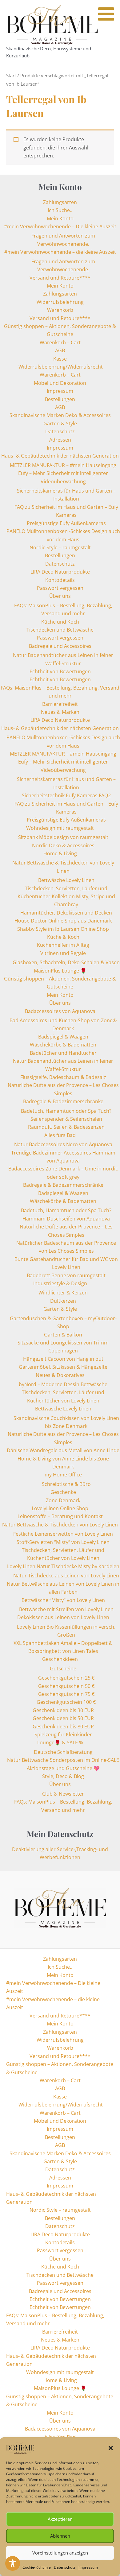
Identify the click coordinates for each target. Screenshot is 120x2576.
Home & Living (60, 853)
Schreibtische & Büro (66, 1484)
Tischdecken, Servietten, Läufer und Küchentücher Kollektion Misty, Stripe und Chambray (66, 897)
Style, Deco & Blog (63, 1776)
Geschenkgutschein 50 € (66, 1686)
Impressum (88, 2567)
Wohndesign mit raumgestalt (60, 828)
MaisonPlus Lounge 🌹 (60, 971)
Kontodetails (60, 580)
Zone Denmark (63, 1500)
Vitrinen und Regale (63, 953)
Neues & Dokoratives (60, 1375)
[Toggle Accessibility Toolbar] (13, 2563)
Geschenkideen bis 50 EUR (63, 1718)
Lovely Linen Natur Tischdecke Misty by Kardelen (63, 1566)
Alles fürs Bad (60, 1135)
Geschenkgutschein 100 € (66, 1702)
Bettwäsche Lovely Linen (66, 880)
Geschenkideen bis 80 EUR (63, 1727)
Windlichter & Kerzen (63, 1293)
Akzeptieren (60, 2519)
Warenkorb (60, 310)
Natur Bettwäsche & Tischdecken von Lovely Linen (60, 1525)
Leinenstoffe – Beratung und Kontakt (60, 1516)
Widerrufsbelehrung (60, 302)
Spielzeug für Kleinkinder (63, 1735)
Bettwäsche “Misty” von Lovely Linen (63, 1600)
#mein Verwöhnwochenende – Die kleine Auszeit (60, 226)
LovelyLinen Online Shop (60, 1508)
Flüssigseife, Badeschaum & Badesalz (63, 1077)
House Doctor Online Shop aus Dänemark (63, 921)
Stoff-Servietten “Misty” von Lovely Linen (63, 1542)
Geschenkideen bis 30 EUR (63, 1710)
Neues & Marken (60, 712)
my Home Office (63, 1475)
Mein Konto (60, 219)
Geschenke (63, 1492)
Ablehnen (60, 2536)
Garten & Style (60, 424)
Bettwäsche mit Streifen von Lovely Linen (66, 1609)
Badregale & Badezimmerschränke (63, 1101)
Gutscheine (63, 1669)
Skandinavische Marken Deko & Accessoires (60, 415)
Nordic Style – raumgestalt (60, 547)
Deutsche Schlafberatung (63, 1752)
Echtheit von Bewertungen (60, 671)
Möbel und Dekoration (60, 383)
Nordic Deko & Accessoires (63, 845)
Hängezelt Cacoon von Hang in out (63, 1359)
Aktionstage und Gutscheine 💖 (63, 1768)
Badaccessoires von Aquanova (60, 1011)
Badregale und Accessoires (60, 646)
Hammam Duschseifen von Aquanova (66, 1219)
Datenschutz (65, 2567)
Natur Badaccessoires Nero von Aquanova (63, 1144)
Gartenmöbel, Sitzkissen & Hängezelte (63, 1367)
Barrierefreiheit (60, 704)
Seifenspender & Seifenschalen (66, 1119)
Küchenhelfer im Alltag (63, 945)
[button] (111, 2448)
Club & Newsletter (63, 1794)
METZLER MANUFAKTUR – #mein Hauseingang (63, 465)
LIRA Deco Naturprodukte (60, 572)
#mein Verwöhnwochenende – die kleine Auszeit (60, 252)
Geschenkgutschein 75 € (66, 1694)
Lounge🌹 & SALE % (60, 1742)
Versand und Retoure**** (60, 278)
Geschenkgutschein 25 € (66, 1678)
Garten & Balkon (63, 1335)
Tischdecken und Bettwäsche (60, 630)
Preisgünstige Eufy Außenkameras (66, 523)
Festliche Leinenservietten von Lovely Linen (63, 1534)
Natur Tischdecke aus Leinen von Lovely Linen (66, 1576)
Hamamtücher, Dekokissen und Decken (66, 913)
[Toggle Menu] (106, 14)
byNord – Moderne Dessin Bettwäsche (63, 1384)
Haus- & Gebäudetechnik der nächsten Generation (60, 456)
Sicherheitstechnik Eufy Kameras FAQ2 (66, 795)
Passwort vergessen (60, 588)
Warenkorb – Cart (60, 342)
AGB (60, 350)
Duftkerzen (63, 1301)
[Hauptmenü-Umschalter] (109, 32)
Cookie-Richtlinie (37, 2567)
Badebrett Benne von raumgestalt (66, 1275)
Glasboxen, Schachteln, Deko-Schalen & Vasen (66, 962)
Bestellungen (60, 399)
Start (11, 75)
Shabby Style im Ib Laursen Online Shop (63, 929)
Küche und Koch (60, 622)
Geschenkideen (60, 1659)
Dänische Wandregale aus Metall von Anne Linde (63, 1450)
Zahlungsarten (60, 202)
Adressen (60, 440)
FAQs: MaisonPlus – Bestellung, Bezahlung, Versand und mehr (55, 2319)
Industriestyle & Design (60, 1283)
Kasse (60, 359)
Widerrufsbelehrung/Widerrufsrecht (60, 367)
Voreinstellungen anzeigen (60, 2553)
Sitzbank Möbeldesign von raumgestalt (63, 837)
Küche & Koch (63, 937)
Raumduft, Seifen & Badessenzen (66, 1127)
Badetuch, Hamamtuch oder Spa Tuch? (66, 1111)
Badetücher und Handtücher (63, 1053)
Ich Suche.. (60, 210)
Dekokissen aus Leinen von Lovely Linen (63, 1617)
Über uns (60, 596)
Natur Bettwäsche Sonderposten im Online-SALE (63, 1760)
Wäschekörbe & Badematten (63, 1045)
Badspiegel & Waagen (63, 1037)
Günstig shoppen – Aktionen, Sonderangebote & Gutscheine (60, 2068)
